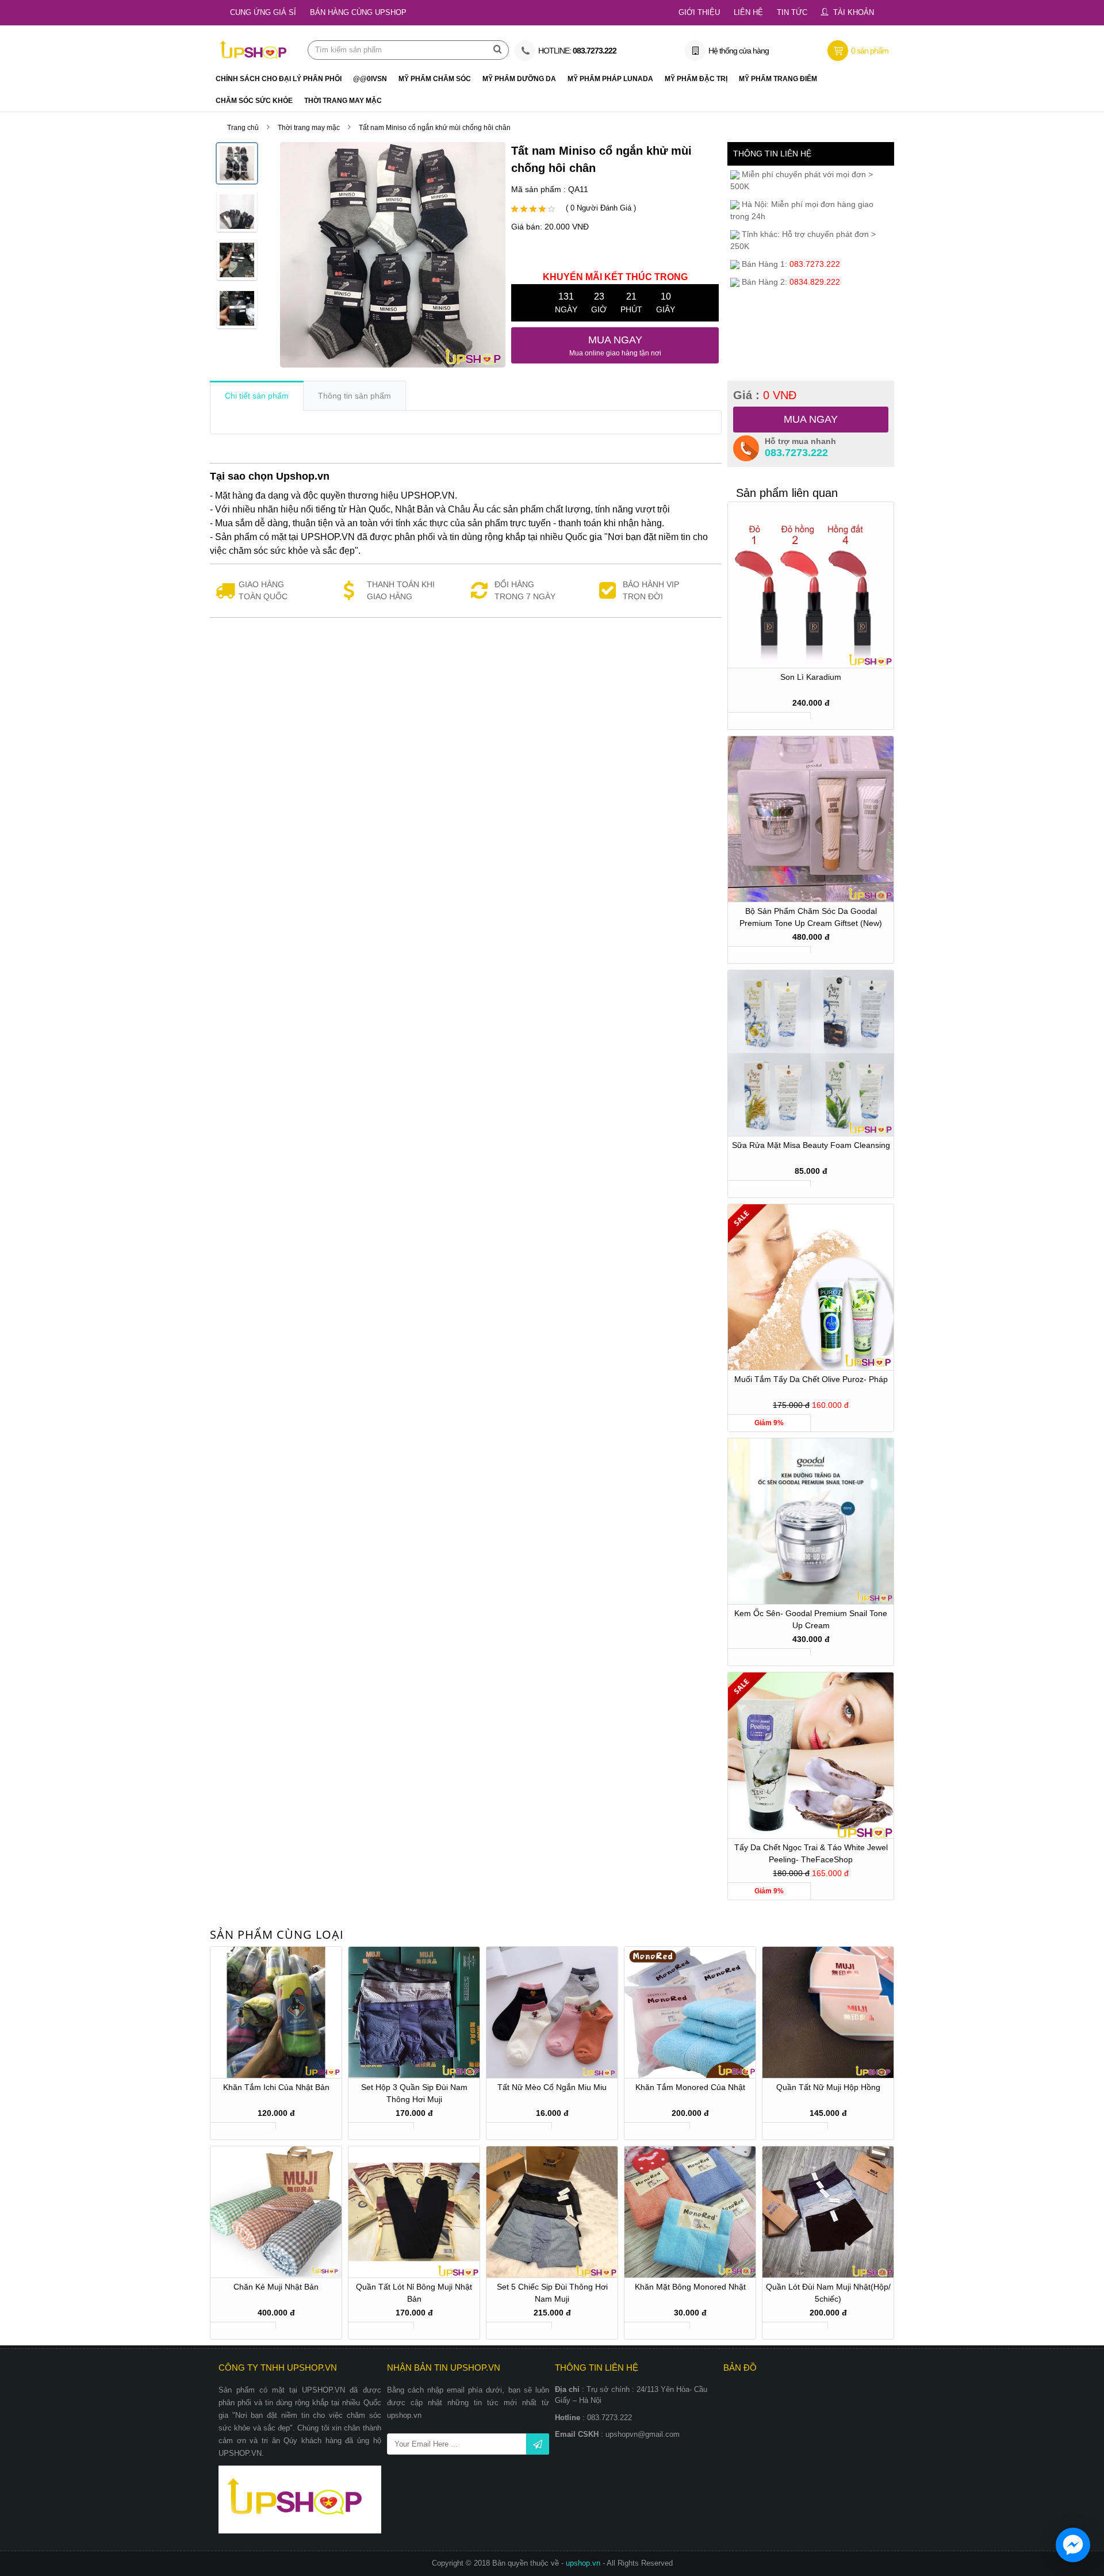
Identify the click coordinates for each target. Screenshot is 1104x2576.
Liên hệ (748, 12)
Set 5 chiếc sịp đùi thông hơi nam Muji (552, 2293)
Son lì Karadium (811, 677)
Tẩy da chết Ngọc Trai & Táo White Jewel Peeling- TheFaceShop (811, 1853)
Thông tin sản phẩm (354, 396)
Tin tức (792, 12)
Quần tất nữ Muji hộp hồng (828, 2087)
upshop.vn (584, 2563)
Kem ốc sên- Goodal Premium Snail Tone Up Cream (811, 1619)
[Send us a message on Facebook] (1073, 2545)
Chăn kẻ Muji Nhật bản (276, 2287)
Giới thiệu (699, 12)
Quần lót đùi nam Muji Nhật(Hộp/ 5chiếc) (828, 2293)
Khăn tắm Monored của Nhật (690, 2087)
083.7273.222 (796, 453)
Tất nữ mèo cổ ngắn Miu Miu (552, 2087)
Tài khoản (854, 12)
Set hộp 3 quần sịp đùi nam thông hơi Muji (414, 2093)
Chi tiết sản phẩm (257, 396)
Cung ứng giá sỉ (263, 12)
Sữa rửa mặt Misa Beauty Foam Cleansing (811, 1145)
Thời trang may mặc (309, 128)
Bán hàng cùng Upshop (358, 12)
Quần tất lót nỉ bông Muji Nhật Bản (414, 2293)
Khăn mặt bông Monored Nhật (690, 2287)
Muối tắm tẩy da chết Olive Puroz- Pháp (811, 1379)
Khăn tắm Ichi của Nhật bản (276, 2087)
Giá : (765, 395)
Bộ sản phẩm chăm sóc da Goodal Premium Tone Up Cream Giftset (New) (811, 917)
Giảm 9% (769, 1423)
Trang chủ (243, 128)
